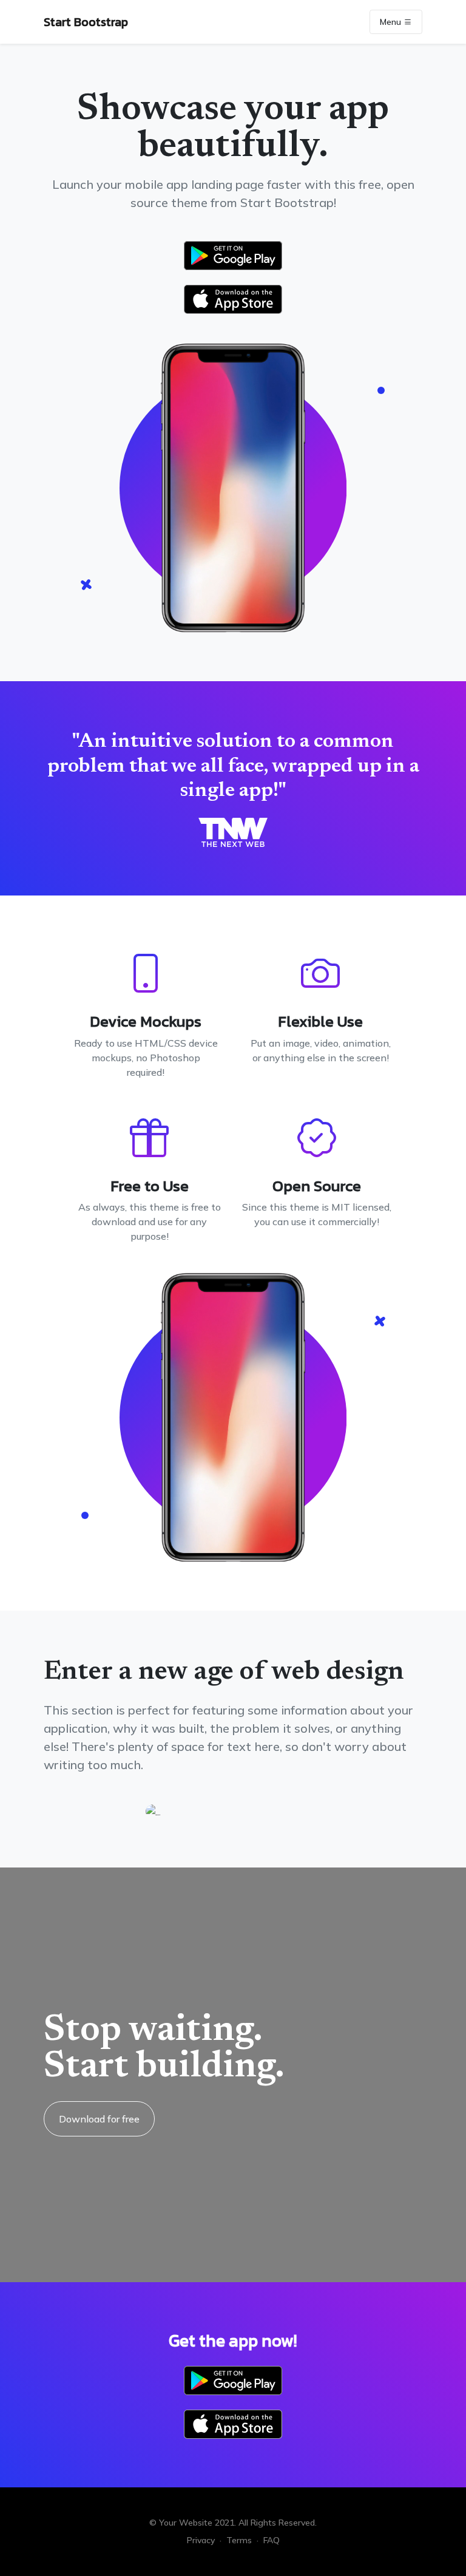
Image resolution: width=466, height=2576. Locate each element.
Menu (392, 22)
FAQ (272, 2540)
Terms (239, 2540)
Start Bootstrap (86, 22)
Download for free (99, 2119)
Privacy (201, 2540)
